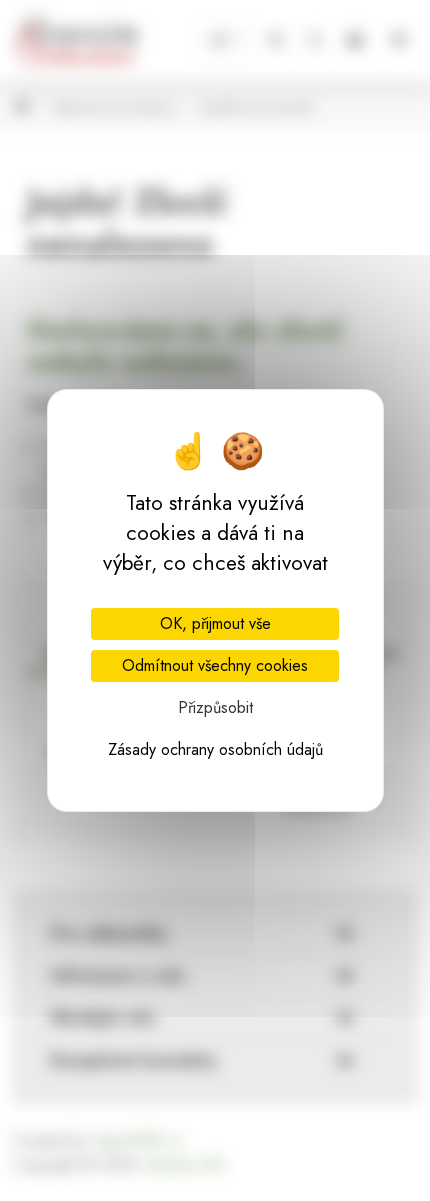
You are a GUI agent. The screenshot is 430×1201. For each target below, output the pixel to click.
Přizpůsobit (215, 707)
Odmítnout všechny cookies (215, 665)
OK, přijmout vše (215, 623)
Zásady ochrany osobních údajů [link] (215, 749)
